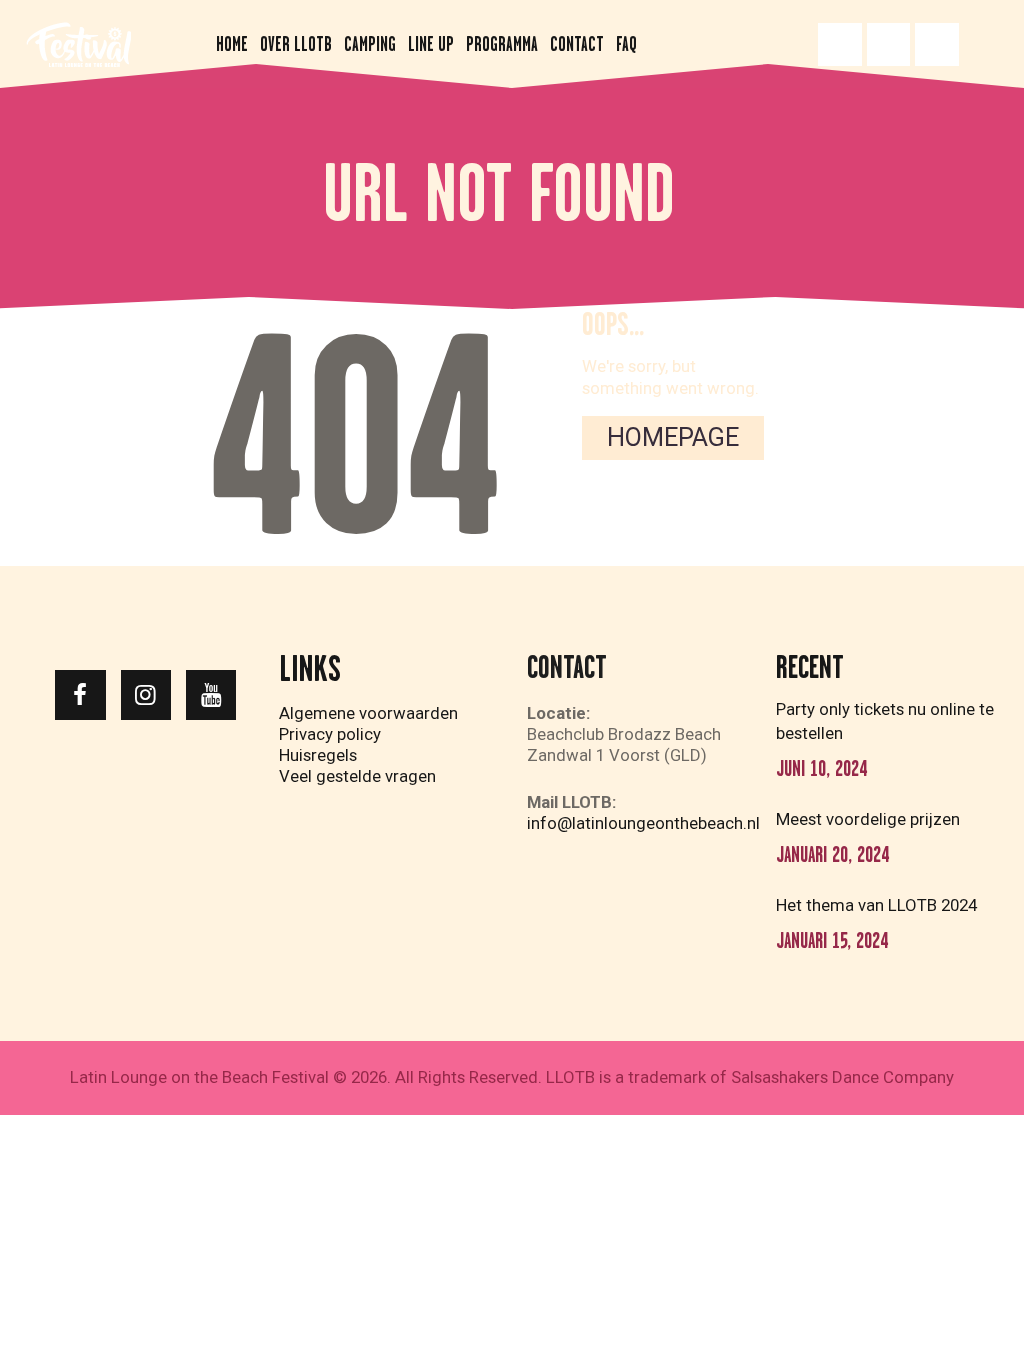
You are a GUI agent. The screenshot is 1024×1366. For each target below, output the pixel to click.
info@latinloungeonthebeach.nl (643, 823)
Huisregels (318, 755)
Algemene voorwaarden (368, 713)
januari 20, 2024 (832, 854)
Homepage (673, 437)
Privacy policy (330, 734)
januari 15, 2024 (832, 940)
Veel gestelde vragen (357, 776)
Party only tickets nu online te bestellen (885, 721)
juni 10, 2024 (821, 768)
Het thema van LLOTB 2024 (876, 905)
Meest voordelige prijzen (868, 819)
